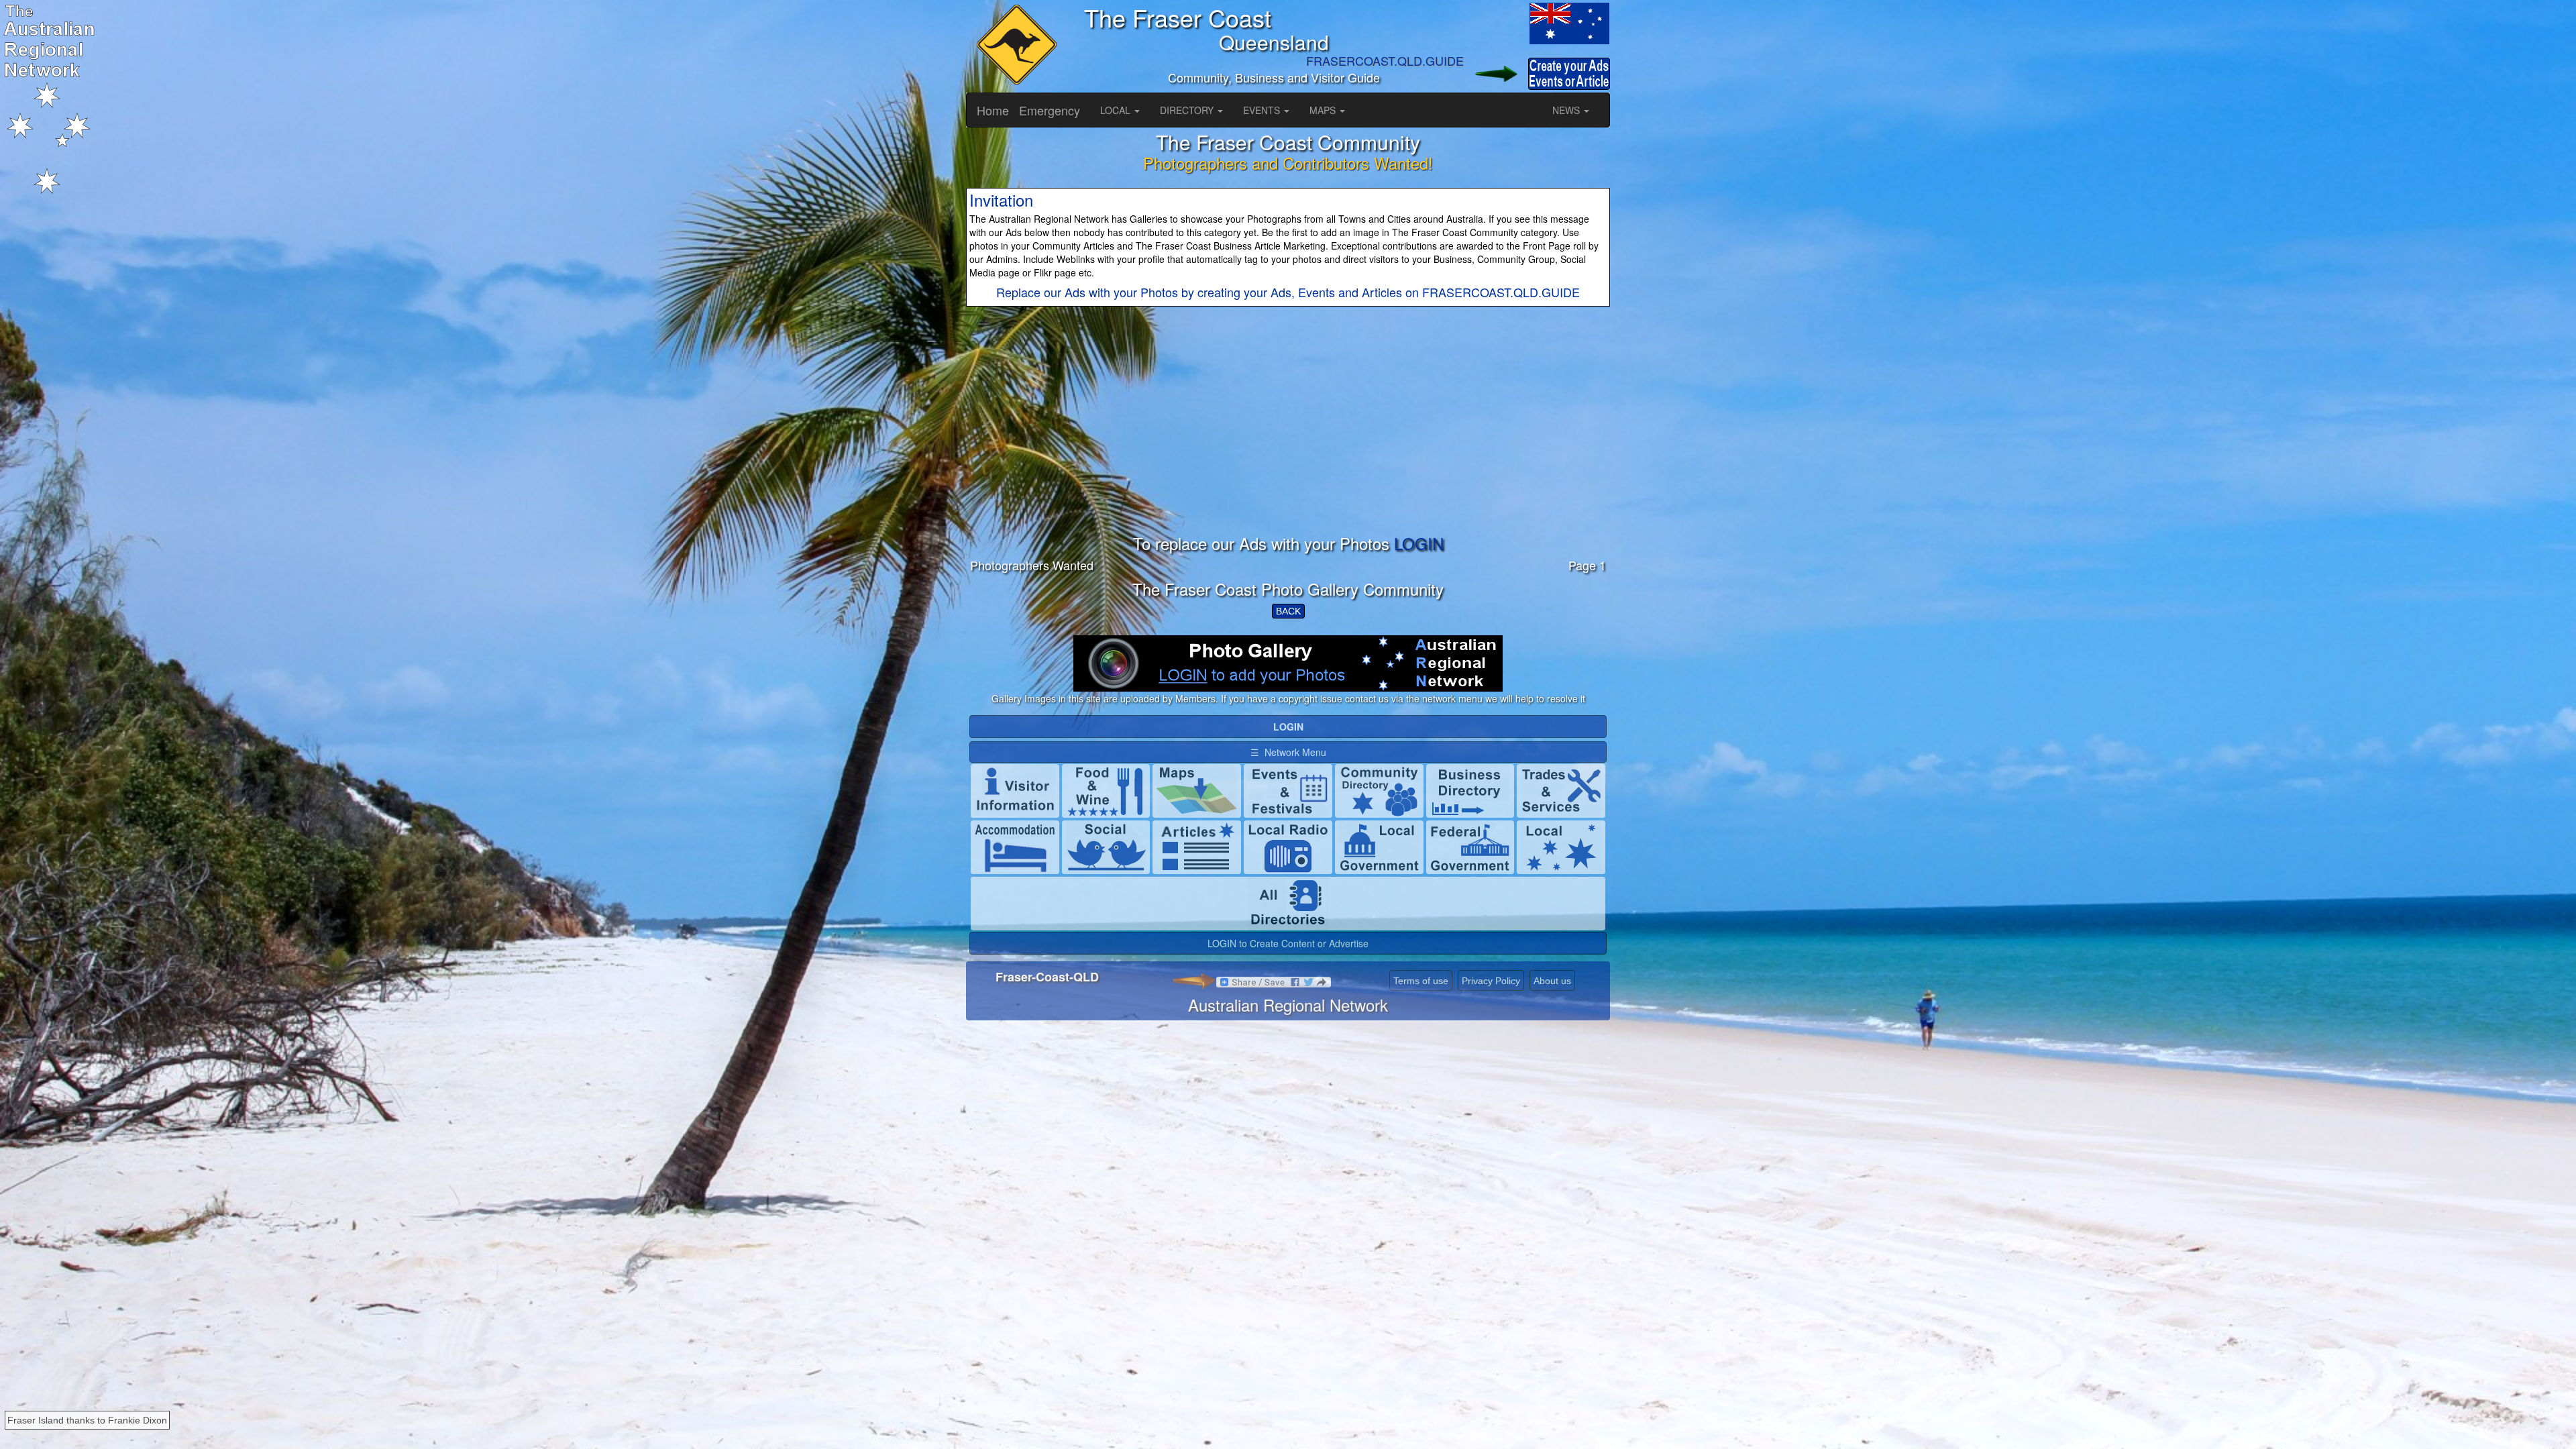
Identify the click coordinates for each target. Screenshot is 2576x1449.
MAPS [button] (1324, 110)
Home (993, 110)
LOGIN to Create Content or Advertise (1288, 943)
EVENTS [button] (1263, 110)
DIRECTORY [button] (1188, 110)
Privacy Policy (1491, 981)
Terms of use (1421, 981)
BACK (1288, 611)
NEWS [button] (1567, 110)
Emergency (1050, 110)
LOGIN (1419, 543)
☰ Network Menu (1288, 752)
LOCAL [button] (1117, 110)
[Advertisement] (1288, 441)
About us (1552, 981)
